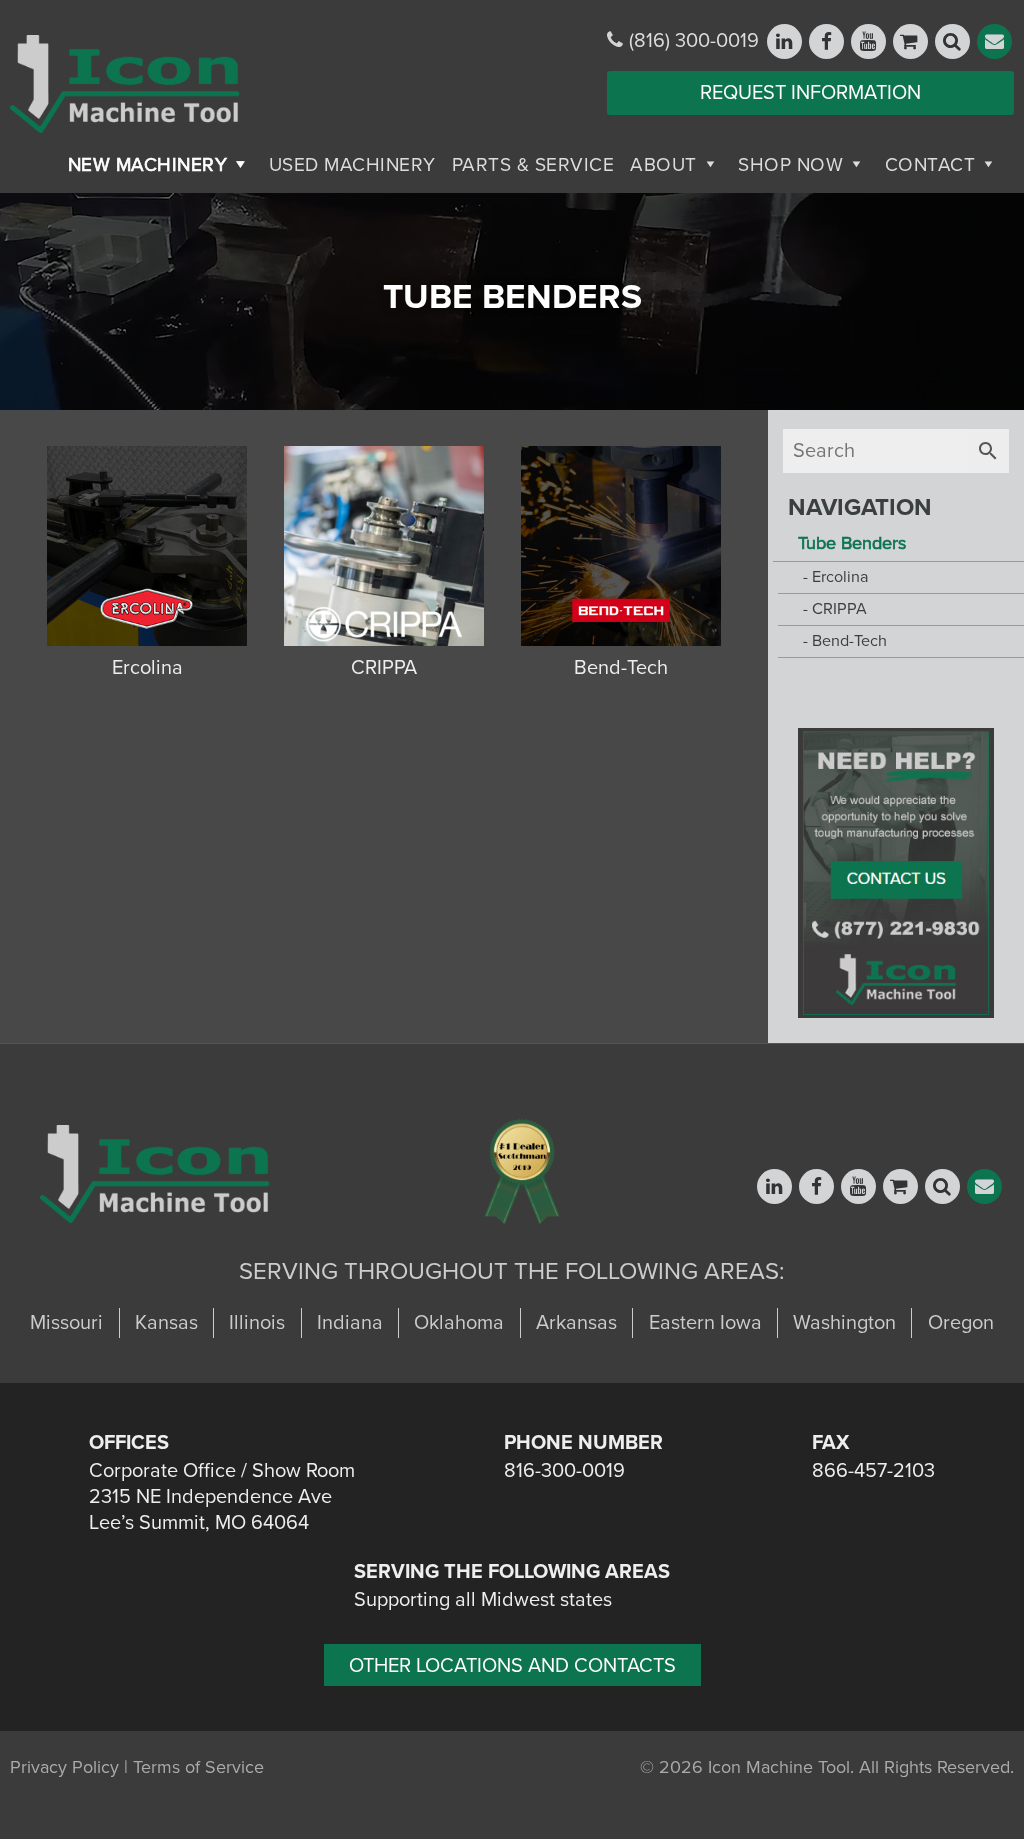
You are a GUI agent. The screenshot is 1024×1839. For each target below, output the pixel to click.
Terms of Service (198, 1767)
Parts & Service (533, 165)
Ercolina (840, 577)
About (663, 165)
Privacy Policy (64, 1767)
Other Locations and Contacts (512, 1666)
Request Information (810, 93)
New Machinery (148, 165)
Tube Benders (852, 543)
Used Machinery (352, 165)
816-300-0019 (564, 1471)
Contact (930, 165)
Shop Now (790, 165)
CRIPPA (839, 609)
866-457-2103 (873, 1471)
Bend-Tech (849, 641)
